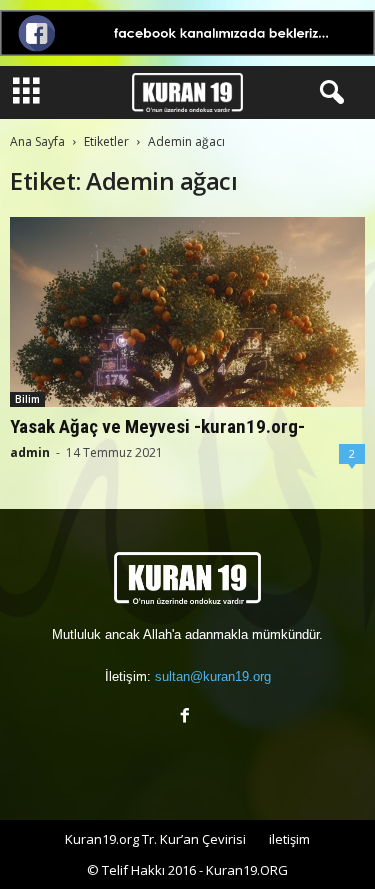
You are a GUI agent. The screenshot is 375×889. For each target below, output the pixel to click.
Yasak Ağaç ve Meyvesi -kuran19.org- (157, 426)
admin (30, 452)
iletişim (289, 839)
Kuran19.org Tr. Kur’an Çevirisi (155, 839)
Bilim (27, 399)
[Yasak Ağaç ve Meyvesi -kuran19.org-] (187, 311)
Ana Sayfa (37, 141)
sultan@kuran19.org (213, 676)
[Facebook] (187, 717)
